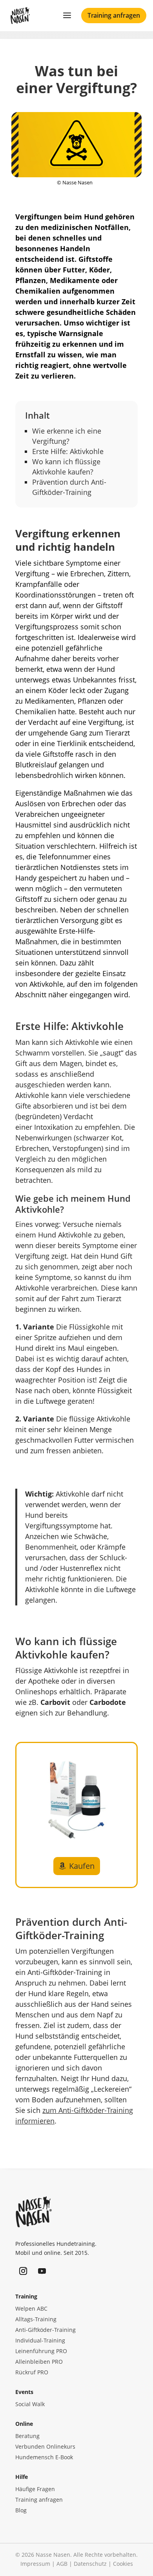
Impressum (35, 2564)
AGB (62, 2564)
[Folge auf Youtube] (42, 2271)
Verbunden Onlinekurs (45, 2446)
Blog (21, 2510)
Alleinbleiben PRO (39, 2362)
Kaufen (82, 1866)
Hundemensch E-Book (44, 2457)
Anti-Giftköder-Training (46, 2330)
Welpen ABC (31, 2308)
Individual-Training (40, 2340)
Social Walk (30, 2404)
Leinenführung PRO (41, 2351)
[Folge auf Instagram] (23, 2271)
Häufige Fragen (35, 2489)
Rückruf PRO (32, 2372)
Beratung (27, 2436)
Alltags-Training (36, 2319)
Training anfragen (114, 15)
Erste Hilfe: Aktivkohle (68, 451)
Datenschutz (90, 2564)
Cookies (123, 2564)
